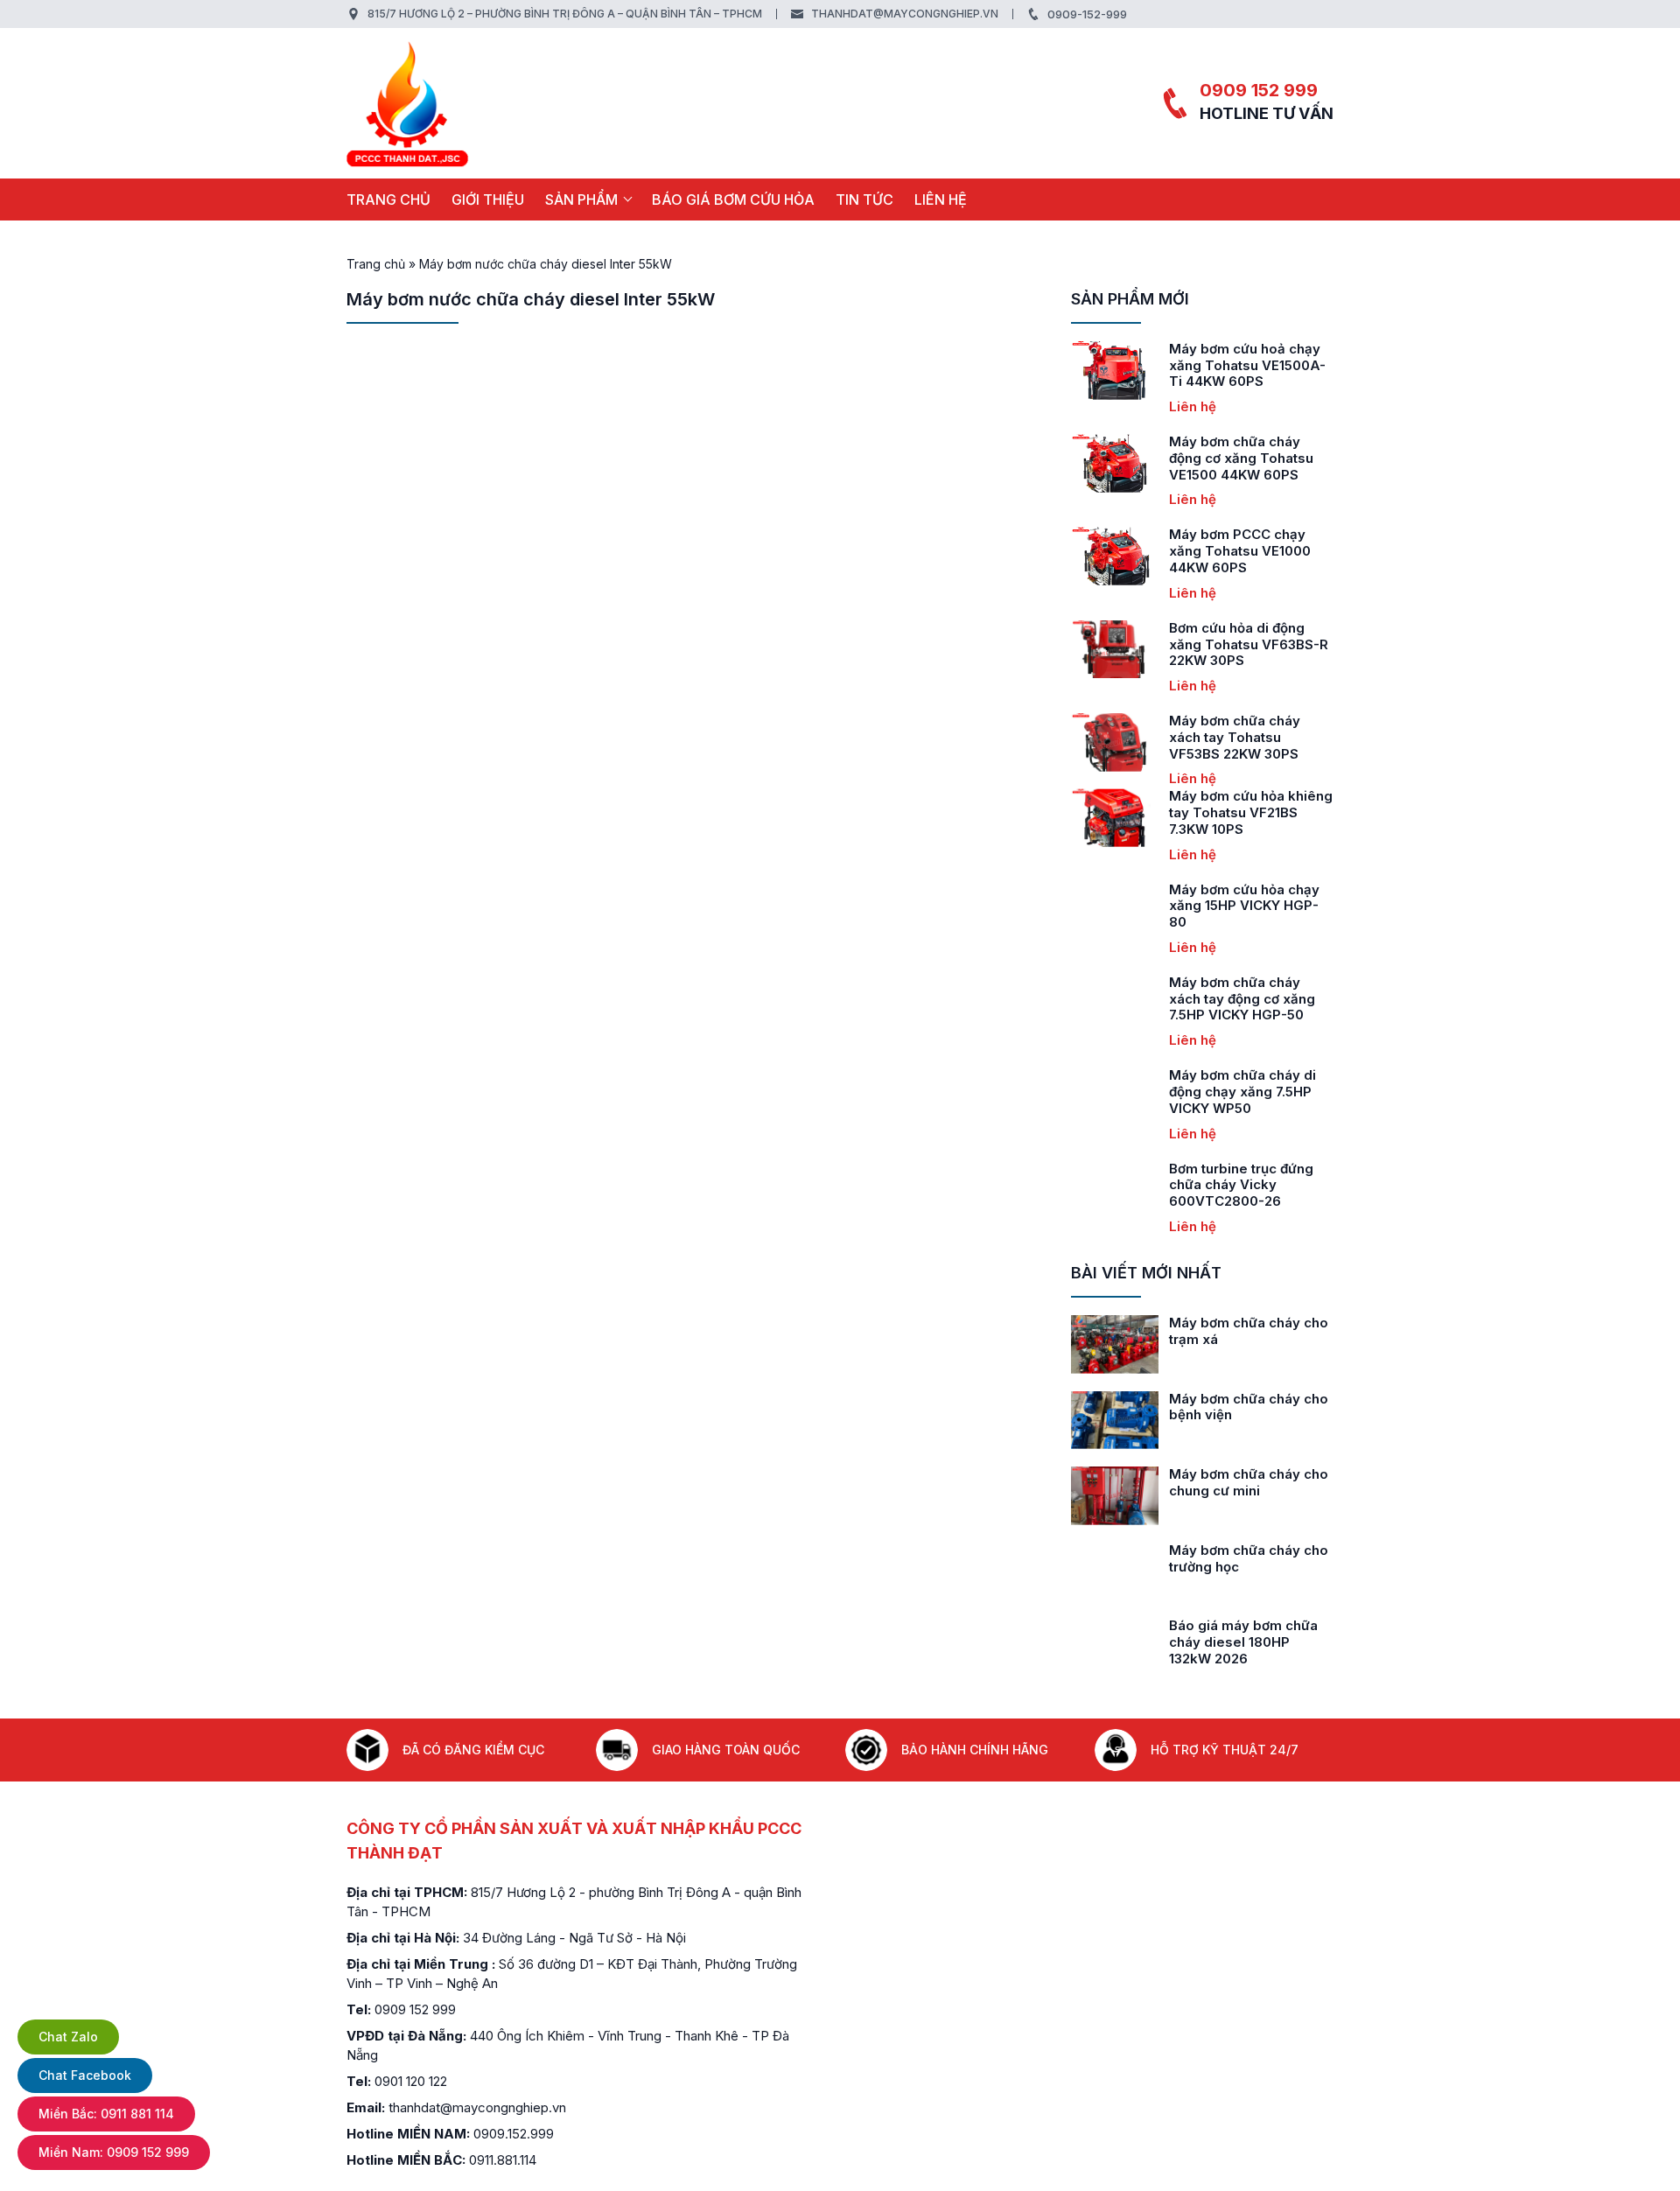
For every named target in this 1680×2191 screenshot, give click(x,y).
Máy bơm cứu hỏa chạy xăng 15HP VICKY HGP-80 (1244, 906)
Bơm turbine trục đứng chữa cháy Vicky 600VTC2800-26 (1241, 1185)
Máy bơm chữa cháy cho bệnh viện (1249, 1407)
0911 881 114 (106, 2114)
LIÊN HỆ (941, 199)
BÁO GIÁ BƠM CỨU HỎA (733, 199)
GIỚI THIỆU (488, 199)
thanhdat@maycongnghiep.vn (905, 14)
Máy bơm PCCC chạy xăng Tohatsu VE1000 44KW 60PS (1240, 551)
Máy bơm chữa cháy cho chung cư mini (1249, 1482)
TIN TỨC (864, 199)
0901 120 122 (411, 2081)
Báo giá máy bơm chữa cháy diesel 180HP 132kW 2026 (1243, 1642)
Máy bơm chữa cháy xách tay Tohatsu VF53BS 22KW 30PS (1235, 737)
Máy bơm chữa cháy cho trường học (1249, 1558)
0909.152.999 (514, 2134)
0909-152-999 (1087, 14)
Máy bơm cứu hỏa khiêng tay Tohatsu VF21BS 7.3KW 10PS (1251, 812)
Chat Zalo (68, 2037)
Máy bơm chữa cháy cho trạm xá (1249, 1331)
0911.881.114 (503, 2160)
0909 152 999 (1259, 90)
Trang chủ (388, 199)
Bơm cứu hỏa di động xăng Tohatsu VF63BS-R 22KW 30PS (1249, 644)
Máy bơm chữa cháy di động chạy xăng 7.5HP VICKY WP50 (1242, 1092)
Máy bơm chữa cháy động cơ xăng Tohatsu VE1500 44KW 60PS (1241, 458)
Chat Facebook (85, 2075)
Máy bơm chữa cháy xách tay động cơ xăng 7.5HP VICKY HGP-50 (1242, 999)
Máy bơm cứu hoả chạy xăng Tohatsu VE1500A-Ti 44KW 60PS (1247, 365)
